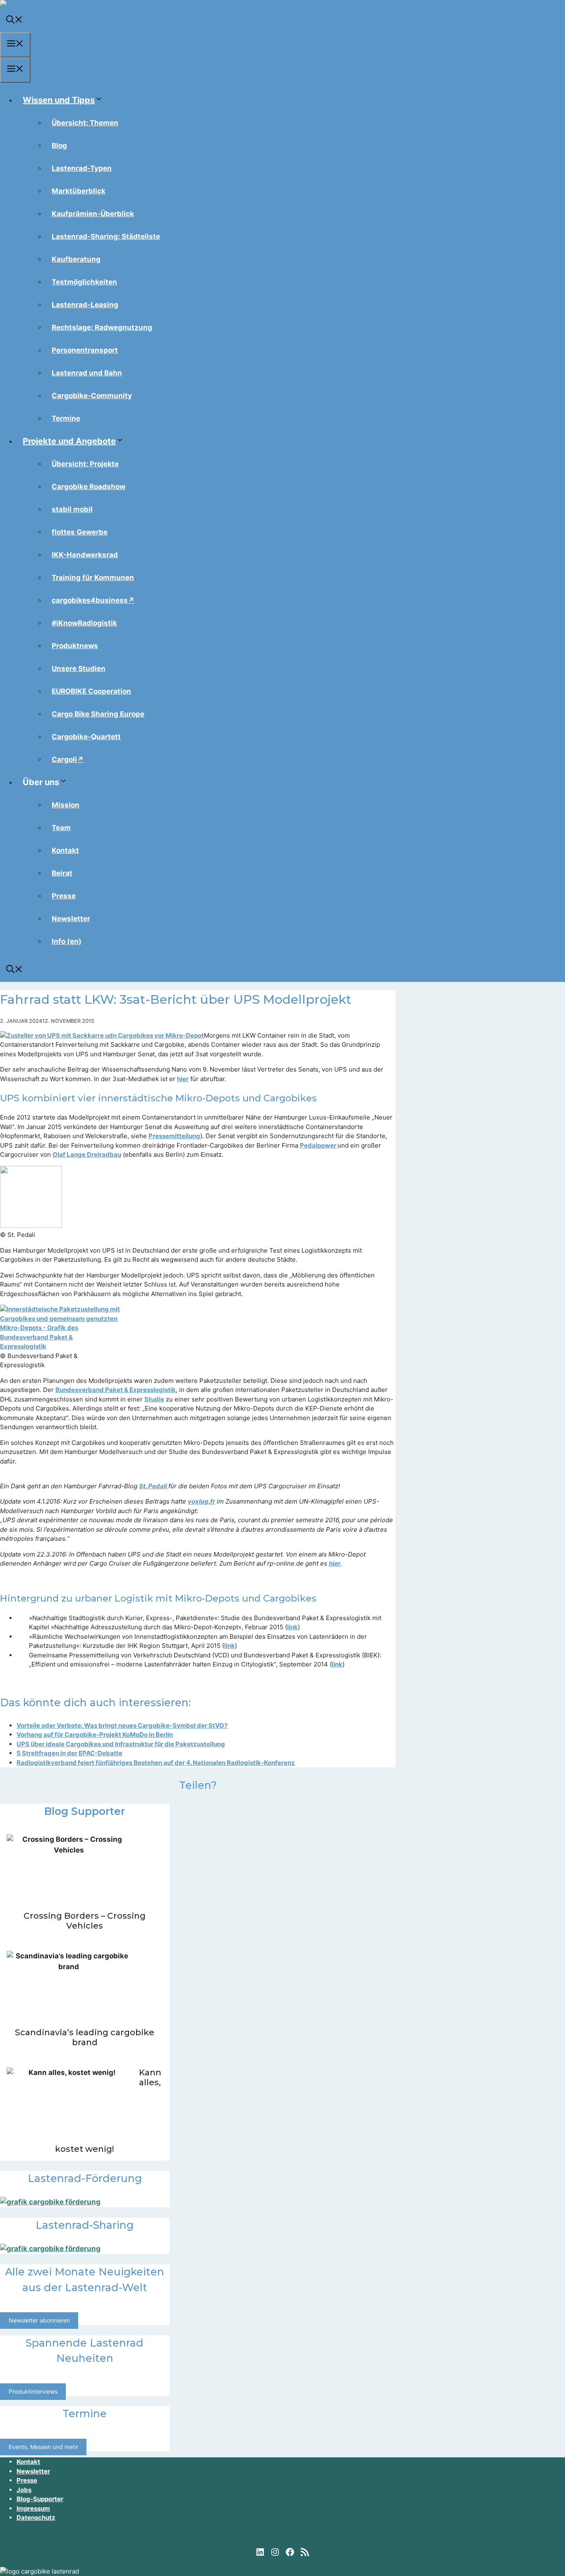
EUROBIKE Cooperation (91, 691)
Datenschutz (36, 2518)
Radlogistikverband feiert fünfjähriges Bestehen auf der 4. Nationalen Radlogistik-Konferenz (156, 1763)
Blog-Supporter (40, 2499)
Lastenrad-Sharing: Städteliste (106, 236)
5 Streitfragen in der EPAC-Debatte (69, 1753)
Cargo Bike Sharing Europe (98, 714)
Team (61, 828)
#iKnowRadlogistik (84, 623)
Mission (66, 805)
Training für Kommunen (93, 578)
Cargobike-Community (92, 396)
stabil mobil (72, 509)
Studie (154, 1399)
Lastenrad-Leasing (85, 305)
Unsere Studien (79, 668)
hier (183, 1079)
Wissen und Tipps (59, 100)
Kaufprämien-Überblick (93, 214)
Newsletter (71, 919)
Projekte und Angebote (69, 441)
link (292, 1627)
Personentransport (85, 350)
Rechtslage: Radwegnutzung (102, 327)
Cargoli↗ (68, 759)
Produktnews (75, 646)
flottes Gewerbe (80, 532)
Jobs (24, 2490)
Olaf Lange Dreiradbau (87, 1154)
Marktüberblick (79, 191)
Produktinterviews (33, 2391)
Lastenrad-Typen (82, 168)
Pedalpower (319, 1145)
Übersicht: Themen (85, 123)
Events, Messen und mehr (43, 2447)
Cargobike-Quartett (86, 737)
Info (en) (67, 941)
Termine (66, 418)
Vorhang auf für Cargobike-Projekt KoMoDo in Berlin (95, 1734)
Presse (64, 896)
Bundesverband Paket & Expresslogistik (116, 1390)
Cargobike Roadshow (89, 487)
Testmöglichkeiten (84, 282)
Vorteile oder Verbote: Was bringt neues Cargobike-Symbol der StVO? (122, 1725)
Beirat (62, 873)
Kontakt (65, 850)
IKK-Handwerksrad (85, 555)
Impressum (33, 2508)
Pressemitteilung (174, 1136)
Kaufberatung (76, 259)
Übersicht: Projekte (85, 464)
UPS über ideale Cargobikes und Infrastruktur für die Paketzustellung (121, 1744)
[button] (14, 21)
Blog (59, 146)
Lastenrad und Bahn (87, 373)
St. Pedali (154, 1486)
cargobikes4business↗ (93, 600)
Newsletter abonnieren (39, 2321)
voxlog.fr (201, 1501)
